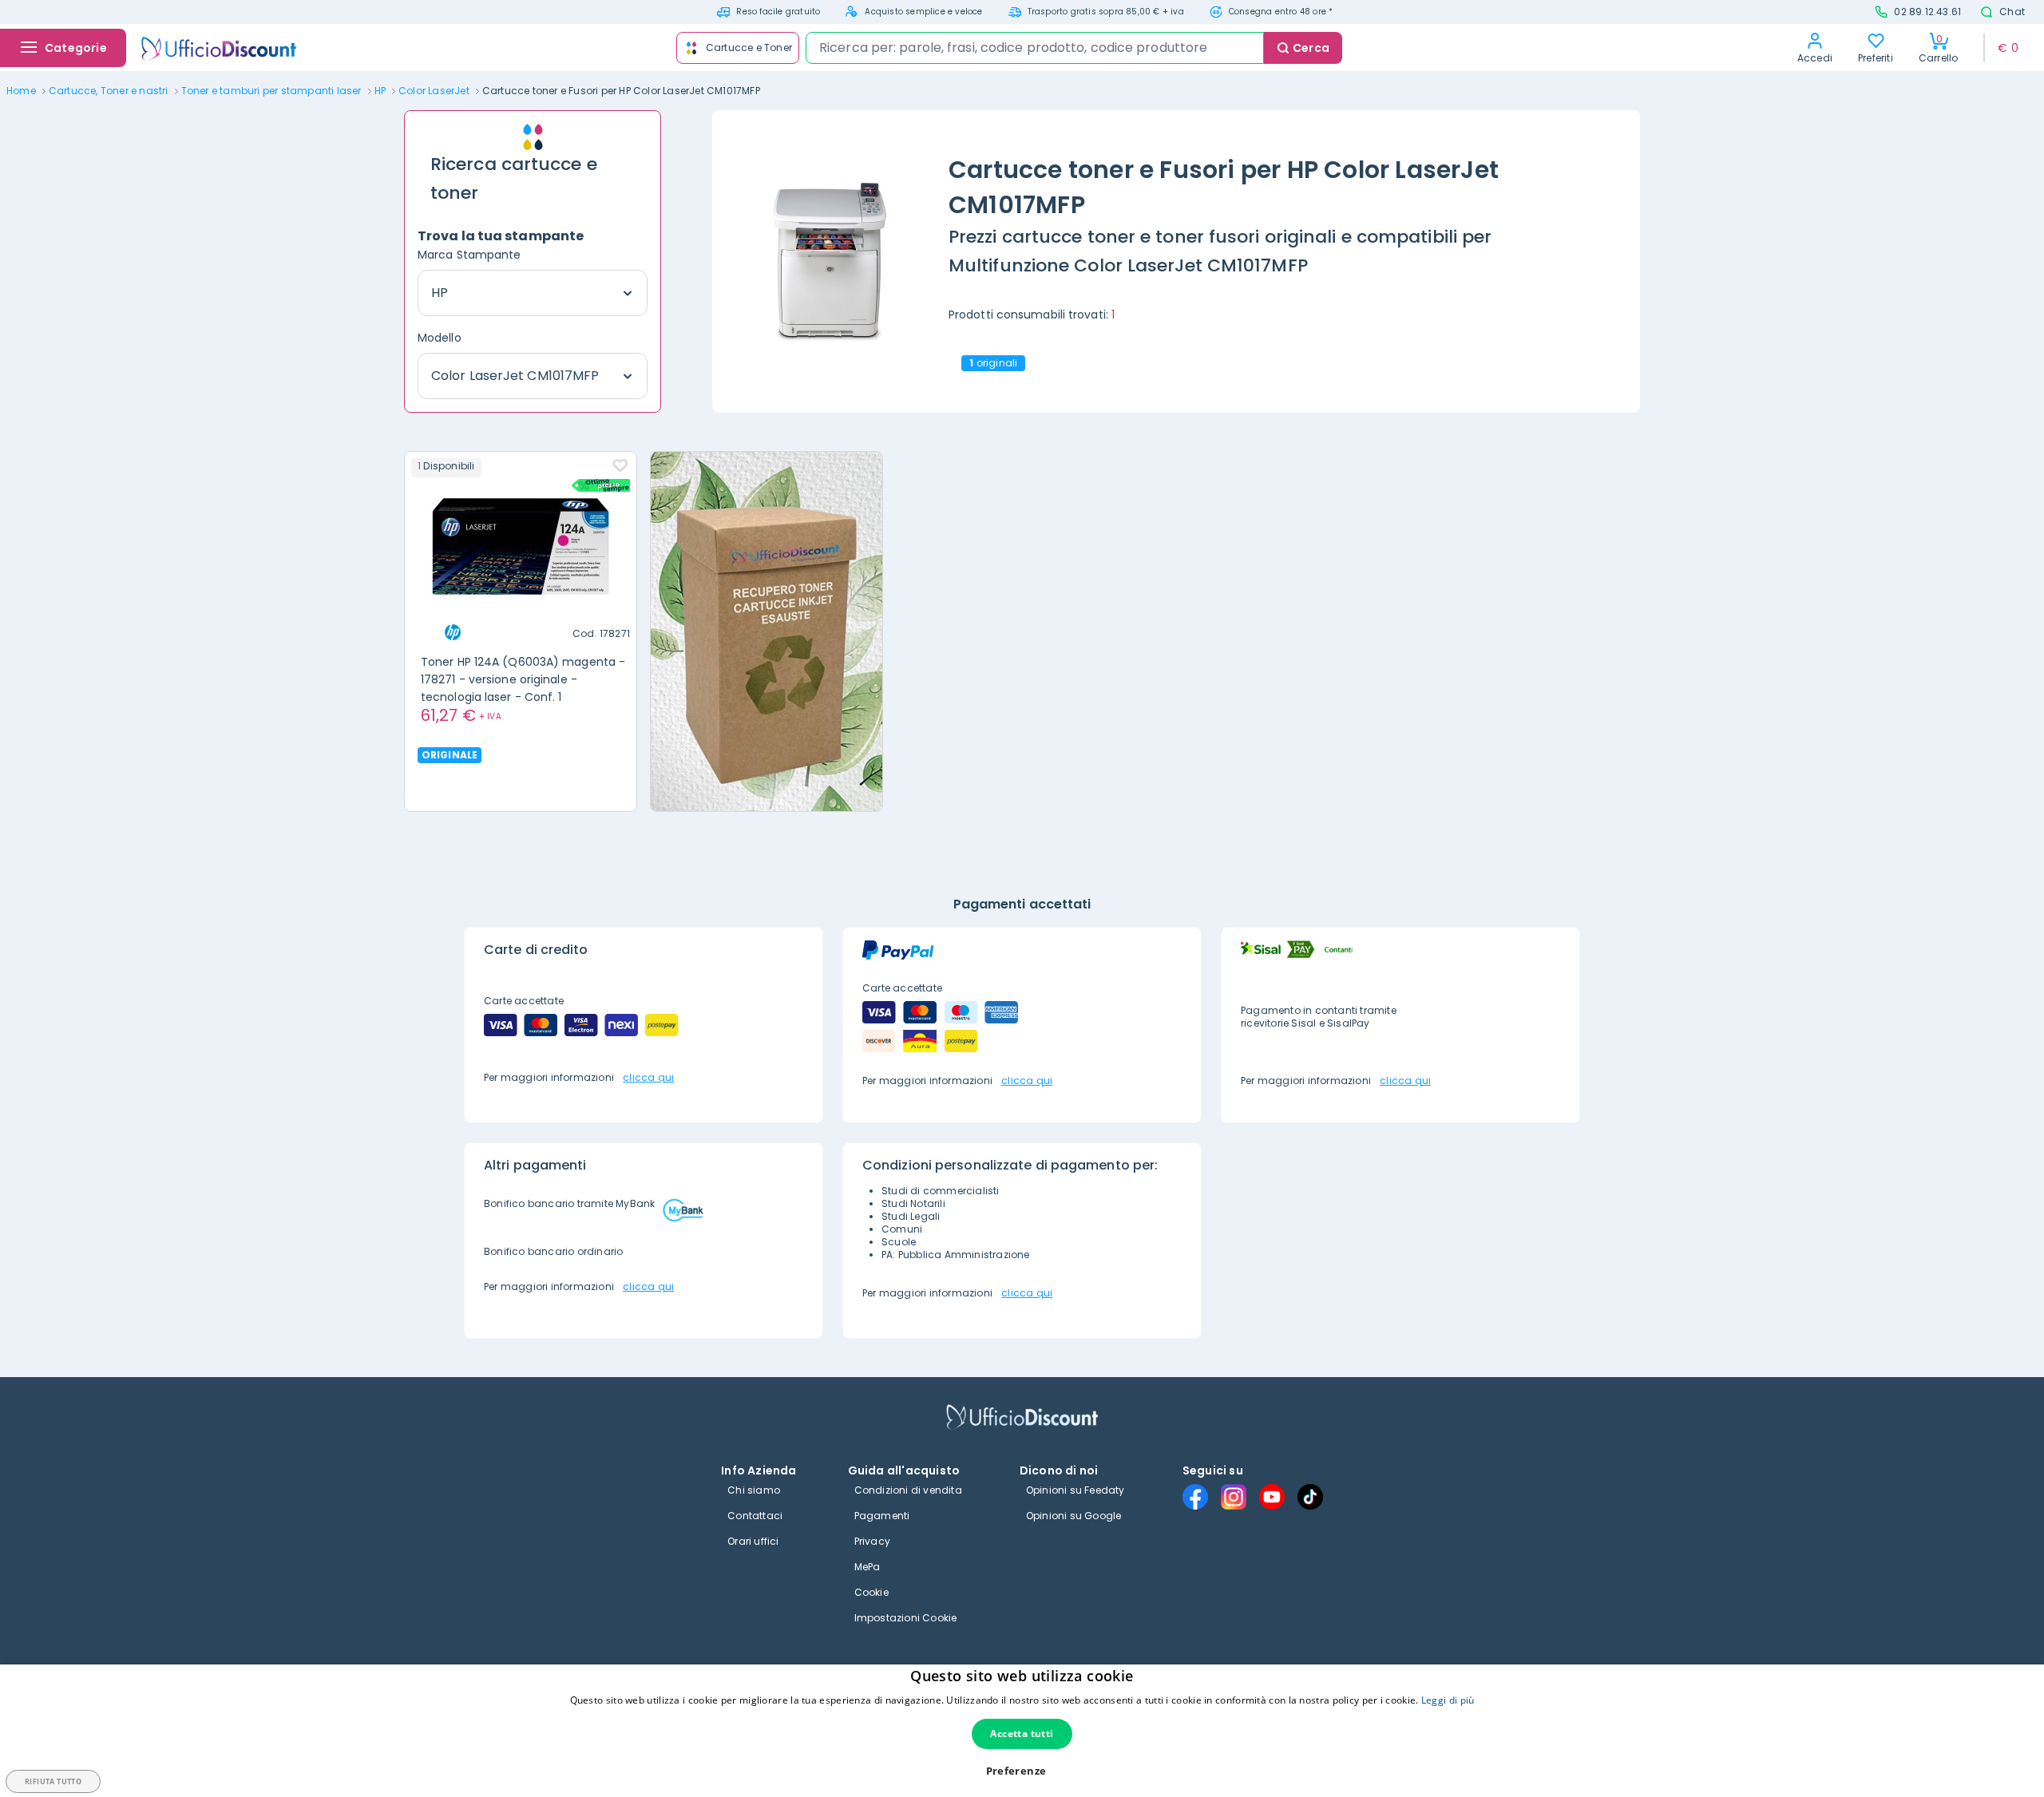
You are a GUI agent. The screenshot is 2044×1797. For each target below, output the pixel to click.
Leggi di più (1448, 1700)
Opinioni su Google (1074, 1516)
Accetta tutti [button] (1022, 1734)
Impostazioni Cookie (906, 1618)
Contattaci (755, 1516)
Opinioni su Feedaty (1075, 1490)
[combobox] (1035, 48)
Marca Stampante (469, 255)
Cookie (871, 1592)
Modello (440, 338)
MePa (868, 1567)
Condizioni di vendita (908, 1490)
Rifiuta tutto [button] (53, 1781)
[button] (1022, 1771)
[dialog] (1022, 1731)
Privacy (872, 1541)
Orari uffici (753, 1541)
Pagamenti (882, 1516)
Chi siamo (754, 1490)
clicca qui (648, 1077)
